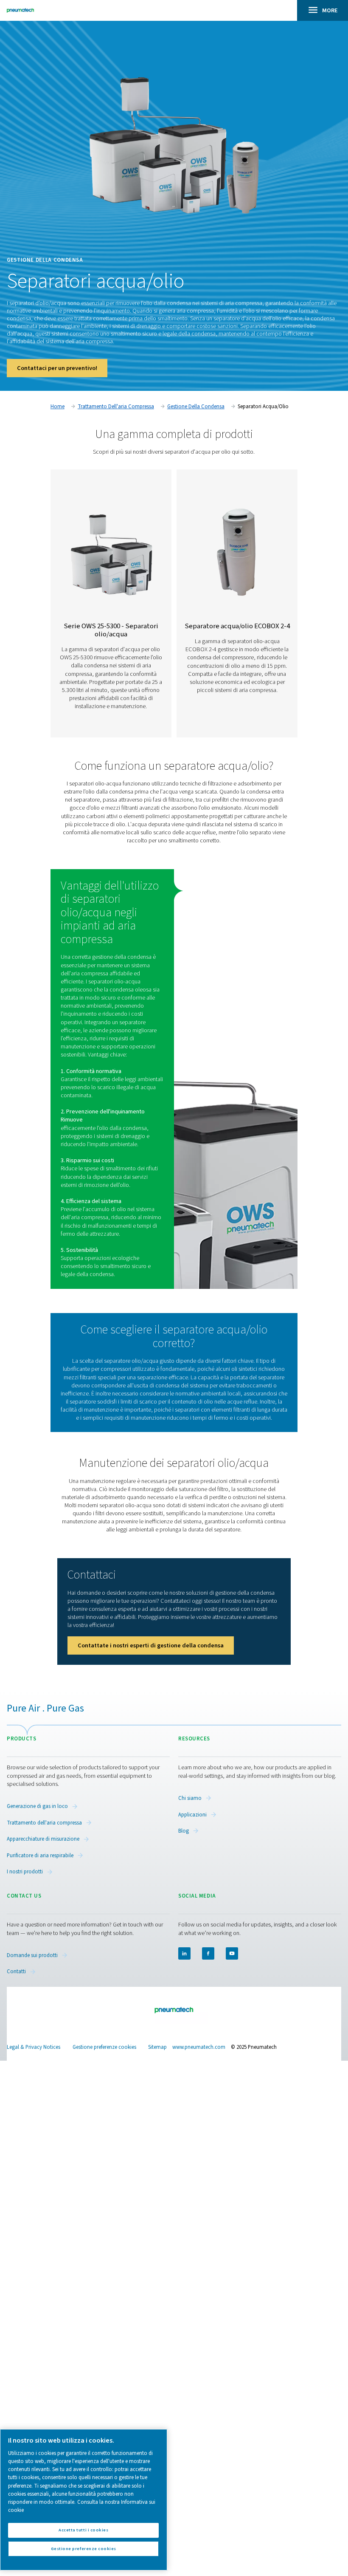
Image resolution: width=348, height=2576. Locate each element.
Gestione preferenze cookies (104, 2047)
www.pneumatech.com (199, 2047)
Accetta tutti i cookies (83, 2530)
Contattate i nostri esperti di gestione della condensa (151, 1645)
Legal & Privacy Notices (34, 2047)
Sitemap (157, 2047)
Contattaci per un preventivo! (57, 368)
